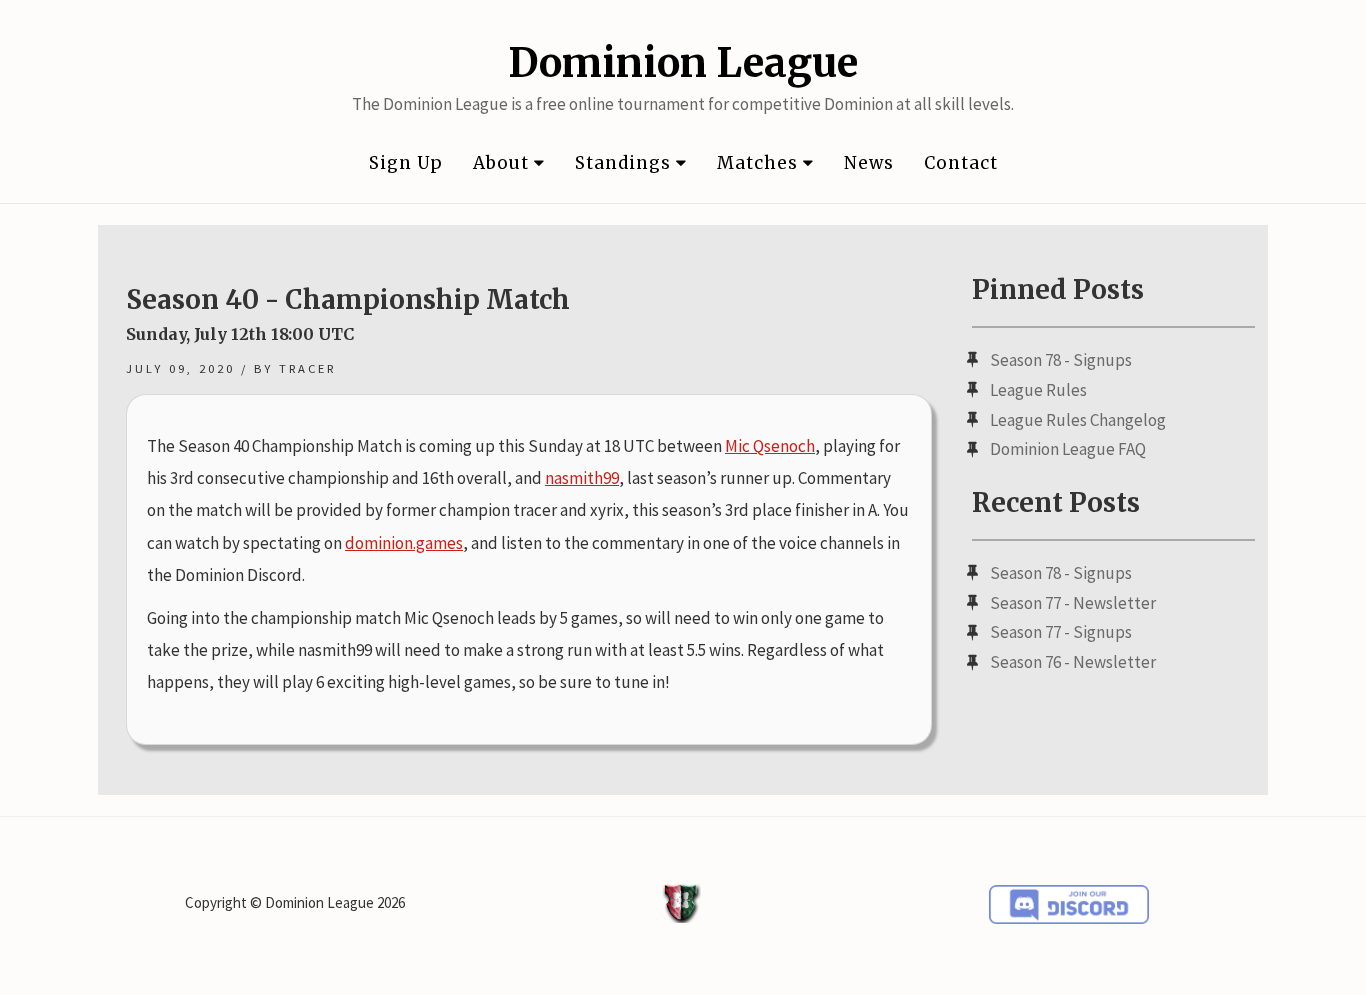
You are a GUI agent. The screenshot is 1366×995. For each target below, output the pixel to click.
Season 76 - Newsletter (1073, 662)
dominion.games (404, 543)
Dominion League (683, 63)
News (869, 163)
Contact (961, 163)
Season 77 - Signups (1061, 632)
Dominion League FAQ (1068, 449)
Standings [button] (625, 163)
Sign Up (406, 163)
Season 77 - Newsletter (1073, 603)
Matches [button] (760, 163)
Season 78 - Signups (1061, 360)
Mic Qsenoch (770, 446)
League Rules (1038, 390)
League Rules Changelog (1078, 420)
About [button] (503, 163)
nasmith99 (582, 478)
